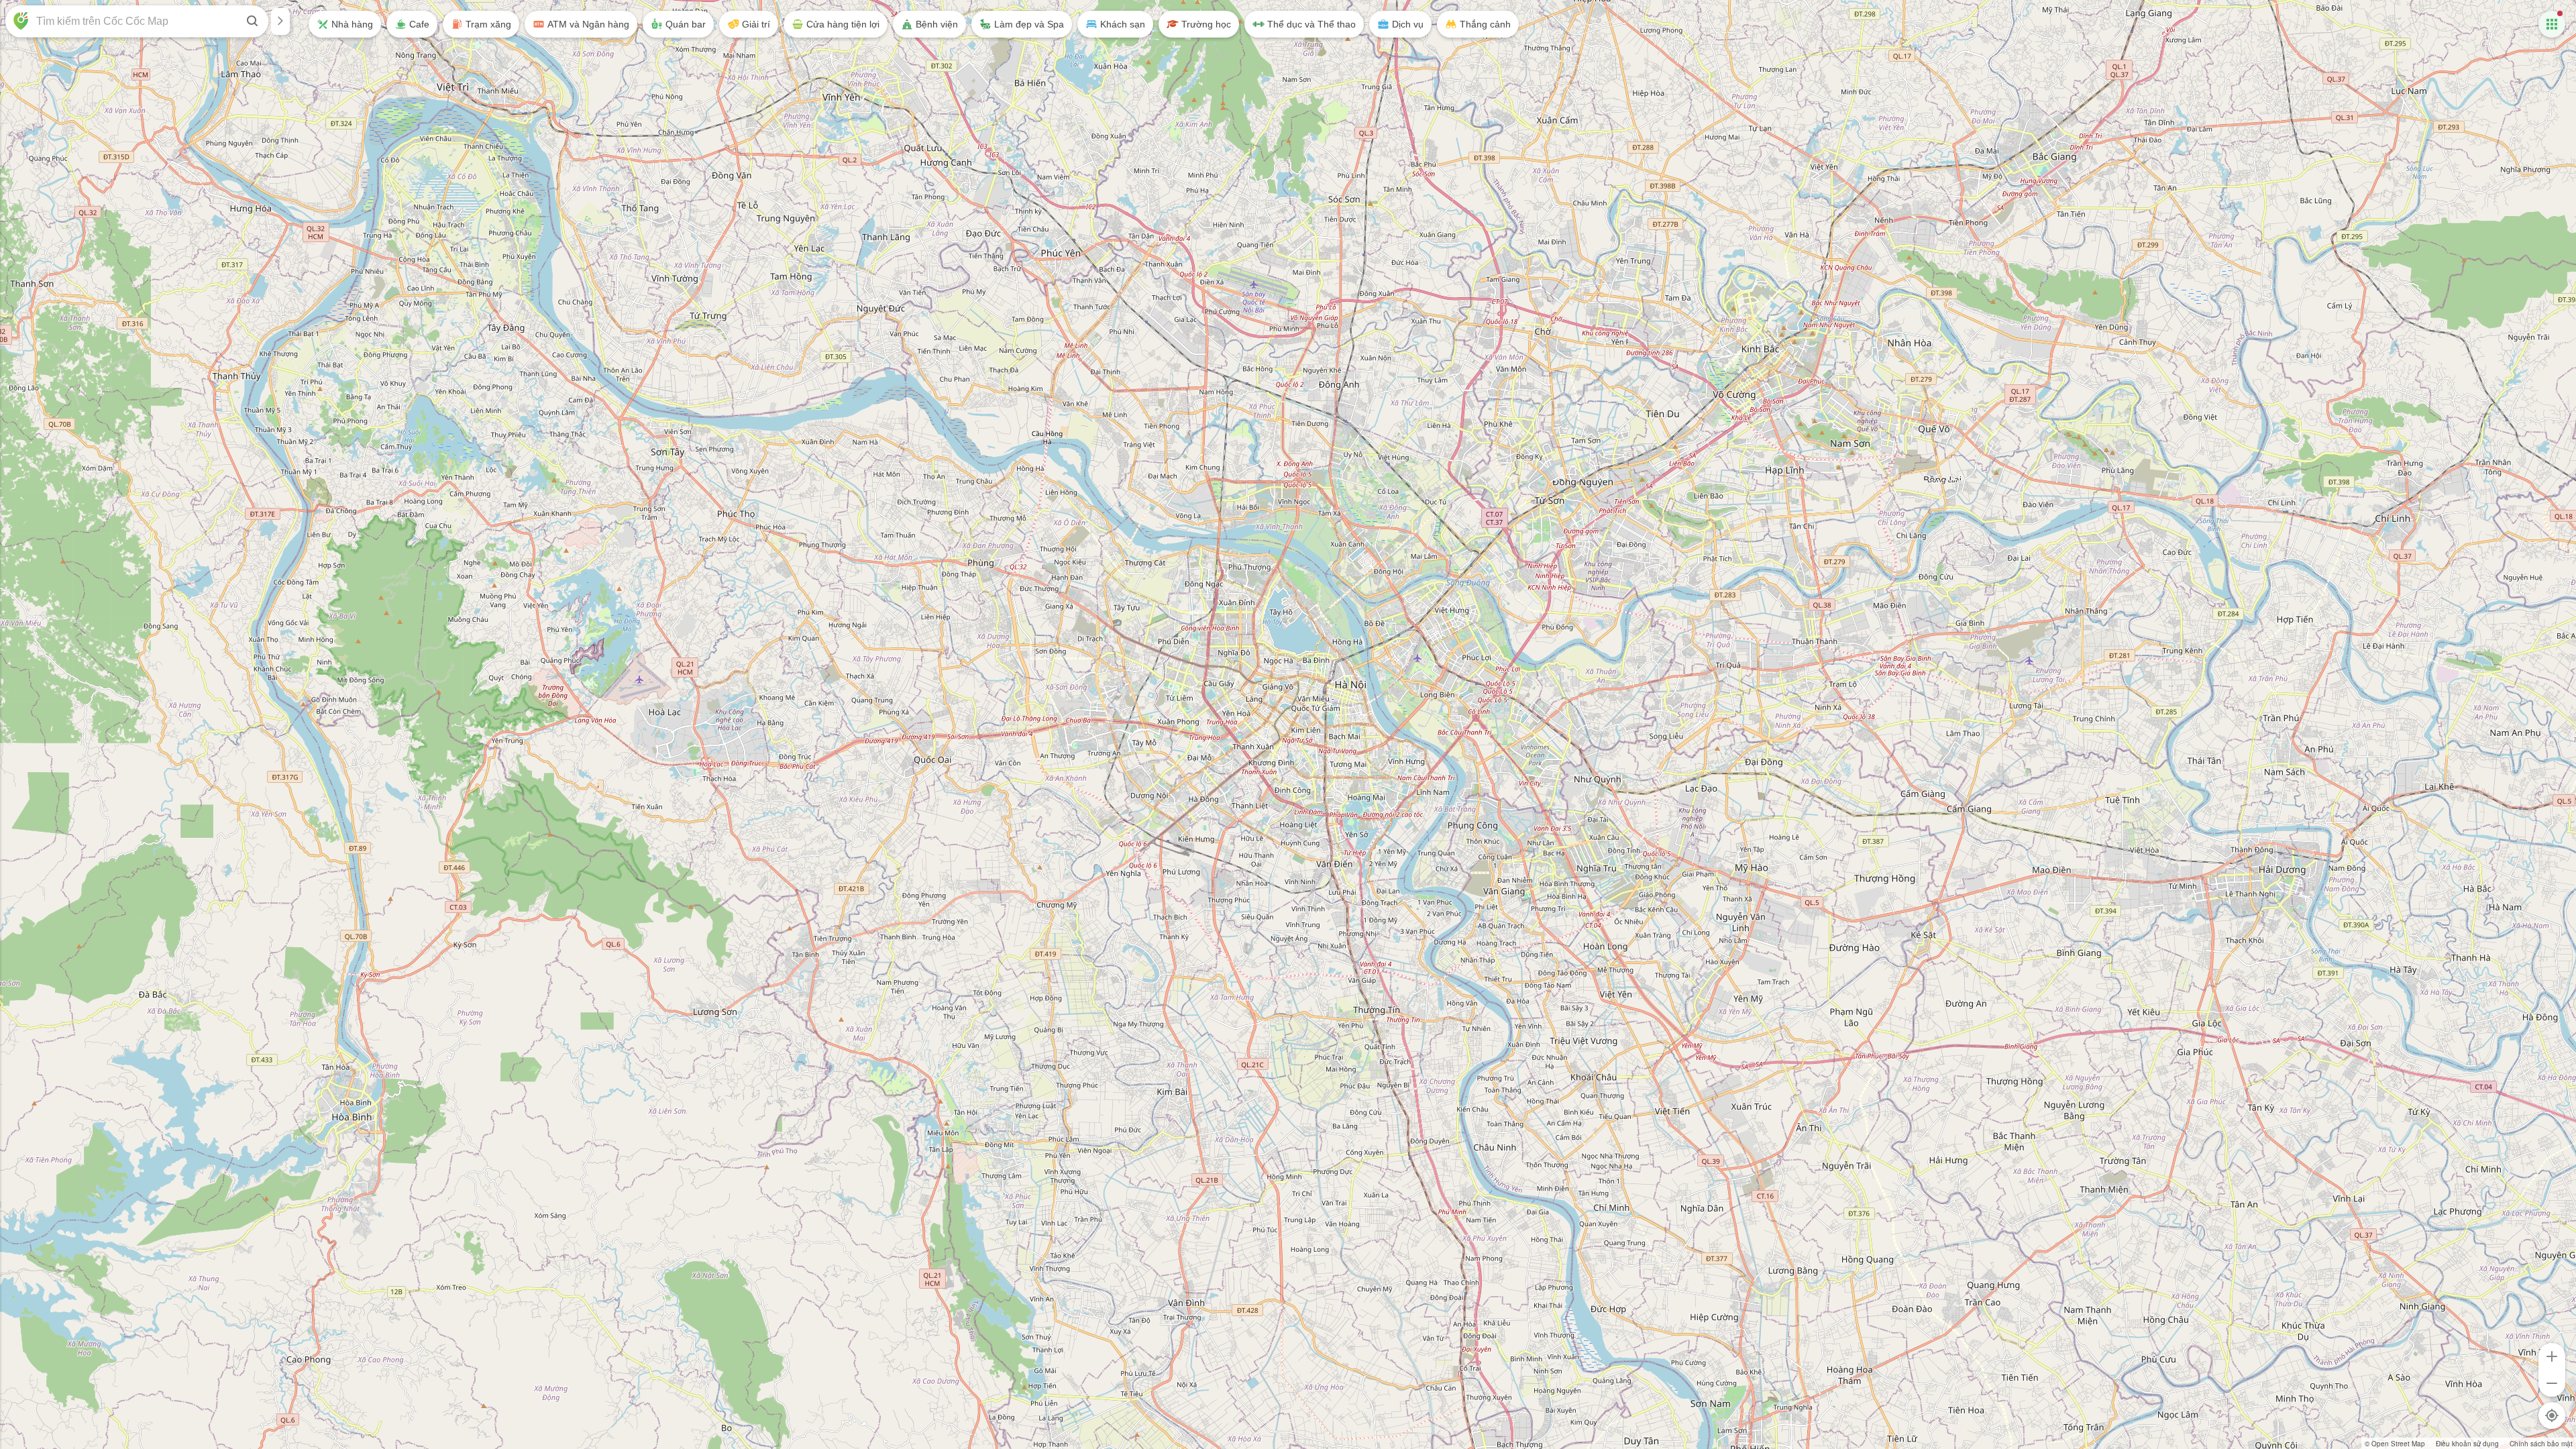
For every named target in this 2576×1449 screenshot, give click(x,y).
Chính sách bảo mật (2541, 1444)
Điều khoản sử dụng (2467, 1444)
